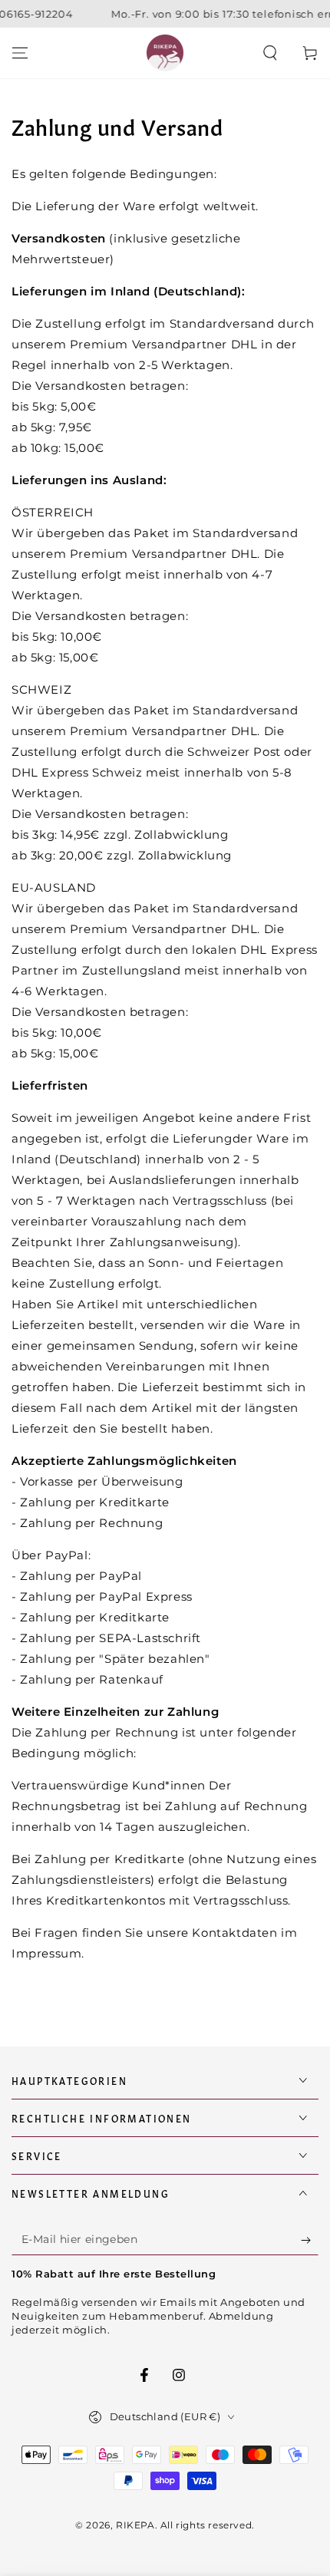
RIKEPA (135, 2525)
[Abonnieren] (310, 2240)
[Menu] (20, 53)
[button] (270, 53)
